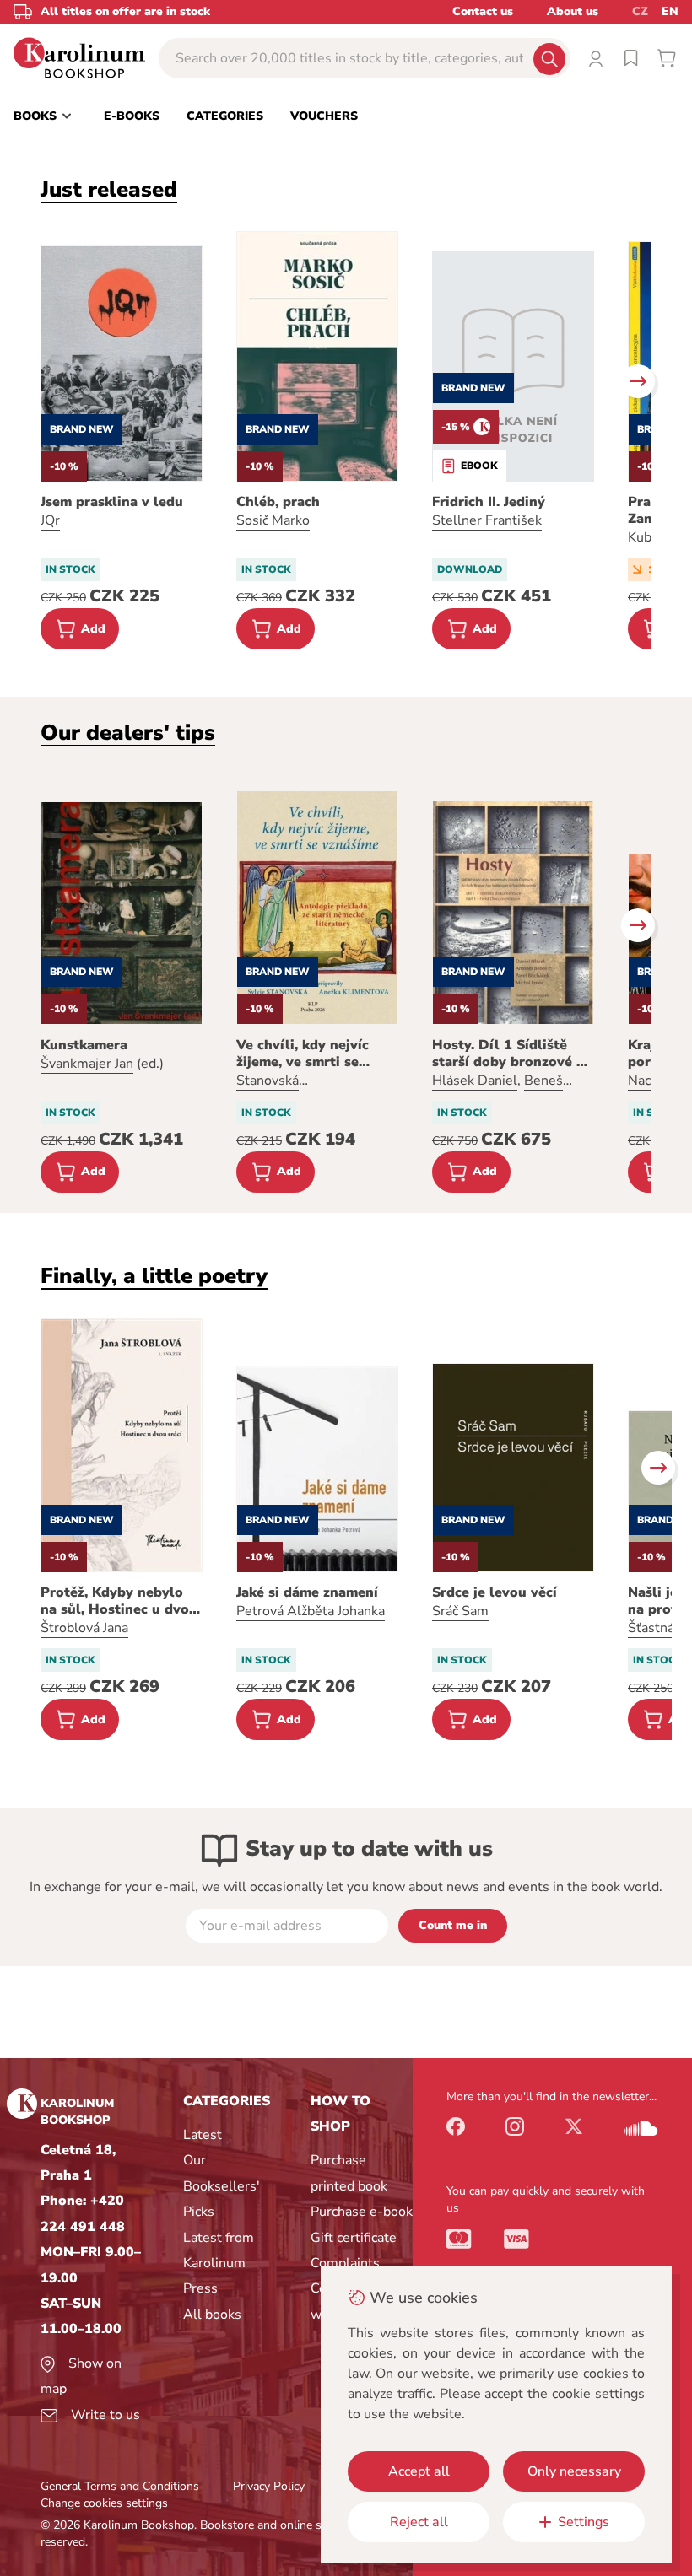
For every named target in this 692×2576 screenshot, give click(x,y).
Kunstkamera (84, 1045)
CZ (640, 11)
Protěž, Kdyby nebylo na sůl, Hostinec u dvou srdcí (119, 1601)
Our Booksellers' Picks (222, 2186)
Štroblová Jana (84, 1628)
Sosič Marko (273, 520)
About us (573, 11)
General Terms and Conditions (120, 2486)
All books (212, 2315)
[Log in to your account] (596, 58)
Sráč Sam (460, 1611)
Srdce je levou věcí (495, 1592)
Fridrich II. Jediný (489, 502)
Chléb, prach (278, 502)
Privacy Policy (269, 2486)
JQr (50, 520)
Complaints (345, 2263)
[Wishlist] (631, 58)
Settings (584, 2522)
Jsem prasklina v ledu (112, 502)
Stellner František (487, 520)
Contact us (483, 11)
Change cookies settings (104, 2503)
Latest (203, 2135)
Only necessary (574, 2471)
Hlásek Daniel (475, 1081)
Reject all (419, 2522)
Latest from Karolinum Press (219, 2263)
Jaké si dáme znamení (307, 1592)
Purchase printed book (349, 2173)
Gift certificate (354, 2238)
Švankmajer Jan (87, 1064)
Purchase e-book (362, 2212)
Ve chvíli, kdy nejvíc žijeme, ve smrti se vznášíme (303, 1054)
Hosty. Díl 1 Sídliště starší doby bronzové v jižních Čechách (508, 1054)
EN (670, 11)
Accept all (419, 2471)
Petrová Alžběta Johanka (311, 1611)
